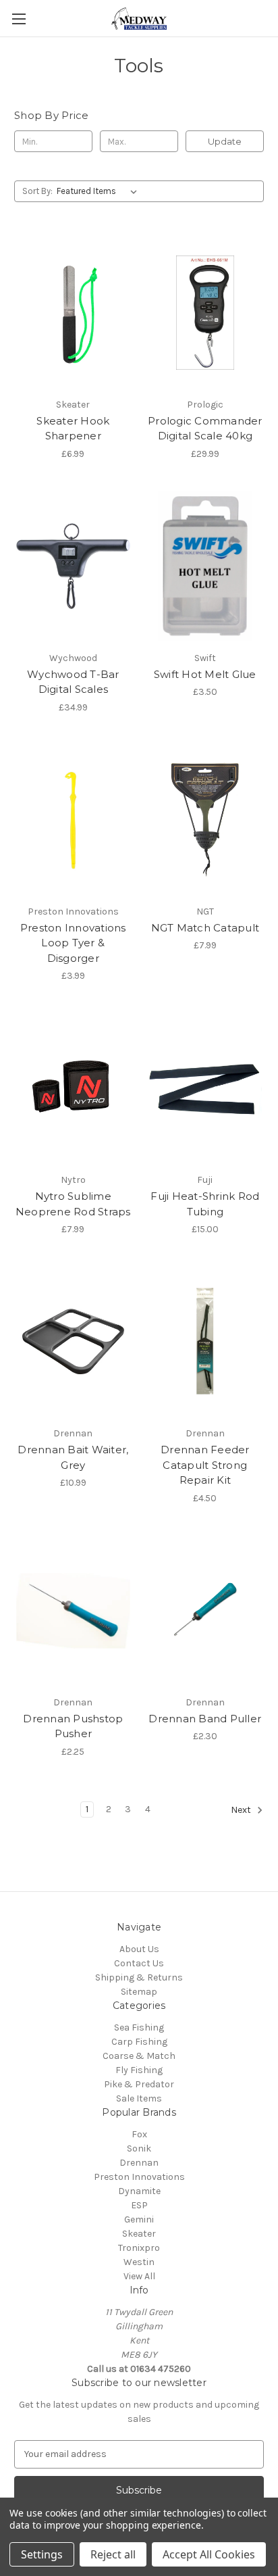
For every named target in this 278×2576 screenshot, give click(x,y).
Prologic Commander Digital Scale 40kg (205, 429)
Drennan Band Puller (205, 1719)
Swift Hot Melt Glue (205, 674)
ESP (139, 2205)
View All (139, 2276)
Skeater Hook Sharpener (73, 429)
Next (242, 1810)
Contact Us (139, 1963)
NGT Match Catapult (205, 928)
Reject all (113, 2554)
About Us (139, 1949)
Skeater (139, 2234)
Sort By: (37, 191)
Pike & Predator (139, 2084)
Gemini (139, 2219)
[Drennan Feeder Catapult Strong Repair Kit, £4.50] (205, 1342)
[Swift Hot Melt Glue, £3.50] (205, 566)
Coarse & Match (139, 2056)
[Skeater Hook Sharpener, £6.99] (73, 312)
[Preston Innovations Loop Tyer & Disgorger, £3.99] (73, 820)
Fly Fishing (139, 2070)
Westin (139, 2262)
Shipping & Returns (139, 1977)
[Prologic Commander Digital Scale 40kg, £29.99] (205, 312)
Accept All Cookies (209, 2554)
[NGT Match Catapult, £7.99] (205, 820)
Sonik (139, 2148)
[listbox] (100, 191)
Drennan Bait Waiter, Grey (73, 1457)
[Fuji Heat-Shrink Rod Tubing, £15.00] (205, 1088)
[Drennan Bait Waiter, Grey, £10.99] (73, 1342)
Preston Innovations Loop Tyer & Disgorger (73, 943)
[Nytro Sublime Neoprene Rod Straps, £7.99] (73, 1088)
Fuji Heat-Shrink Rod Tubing (205, 1204)
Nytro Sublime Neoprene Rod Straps (73, 1204)
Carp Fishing (139, 2042)
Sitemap (139, 1992)
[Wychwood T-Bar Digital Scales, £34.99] (73, 566)
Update (225, 141)
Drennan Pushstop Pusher (73, 1726)
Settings (42, 2554)
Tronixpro (139, 2248)
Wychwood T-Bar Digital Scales (73, 682)
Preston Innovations (139, 2177)
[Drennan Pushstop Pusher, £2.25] (73, 1611)
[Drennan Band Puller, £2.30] (205, 1611)
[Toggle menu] (19, 19)
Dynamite (139, 2191)
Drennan (139, 2163)
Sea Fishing (139, 2027)
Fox (139, 2134)
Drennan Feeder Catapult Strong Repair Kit (205, 1465)
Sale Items (139, 2098)
